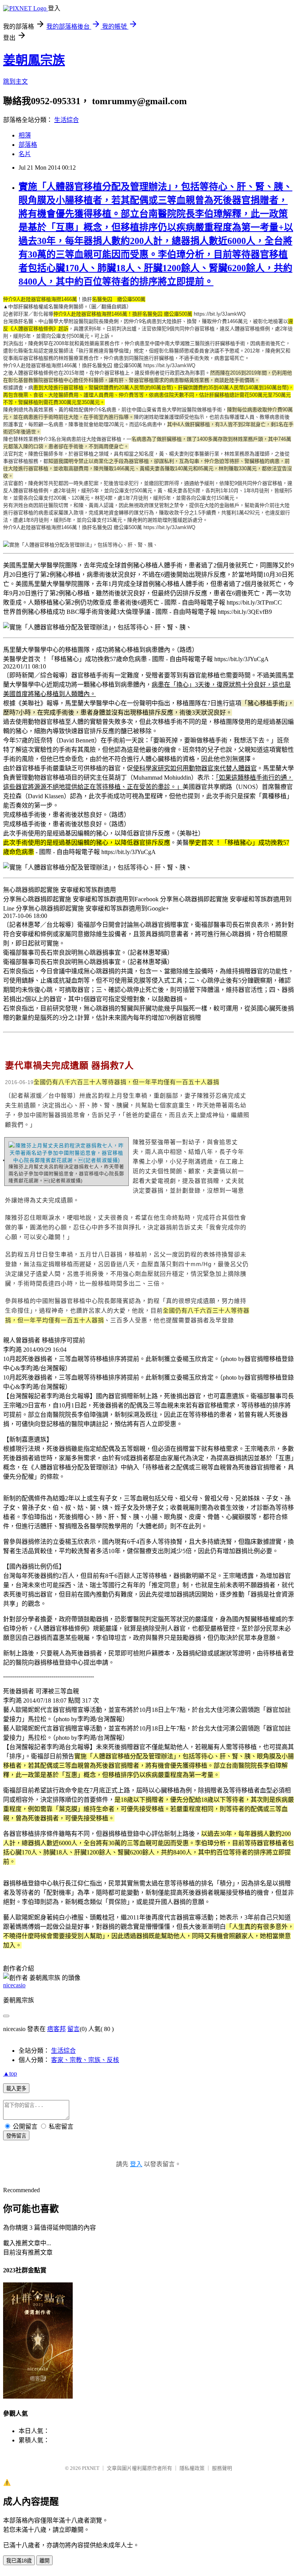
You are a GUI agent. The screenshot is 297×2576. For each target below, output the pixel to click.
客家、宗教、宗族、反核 (85, 2060)
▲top (10, 2073)
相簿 (25, 135)
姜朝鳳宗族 (34, 60)
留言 (73, 2029)
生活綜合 (67, 120)
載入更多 (16, 2089)
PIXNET (91, 2468)
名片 (25, 154)
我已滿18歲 (19, 2561)
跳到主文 (15, 82)
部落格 (28, 145)
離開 (44, 2561)
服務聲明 (222, 2468)
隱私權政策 (192, 2468)
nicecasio (14, 1985)
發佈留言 (16, 2136)
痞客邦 (56, 2029)
